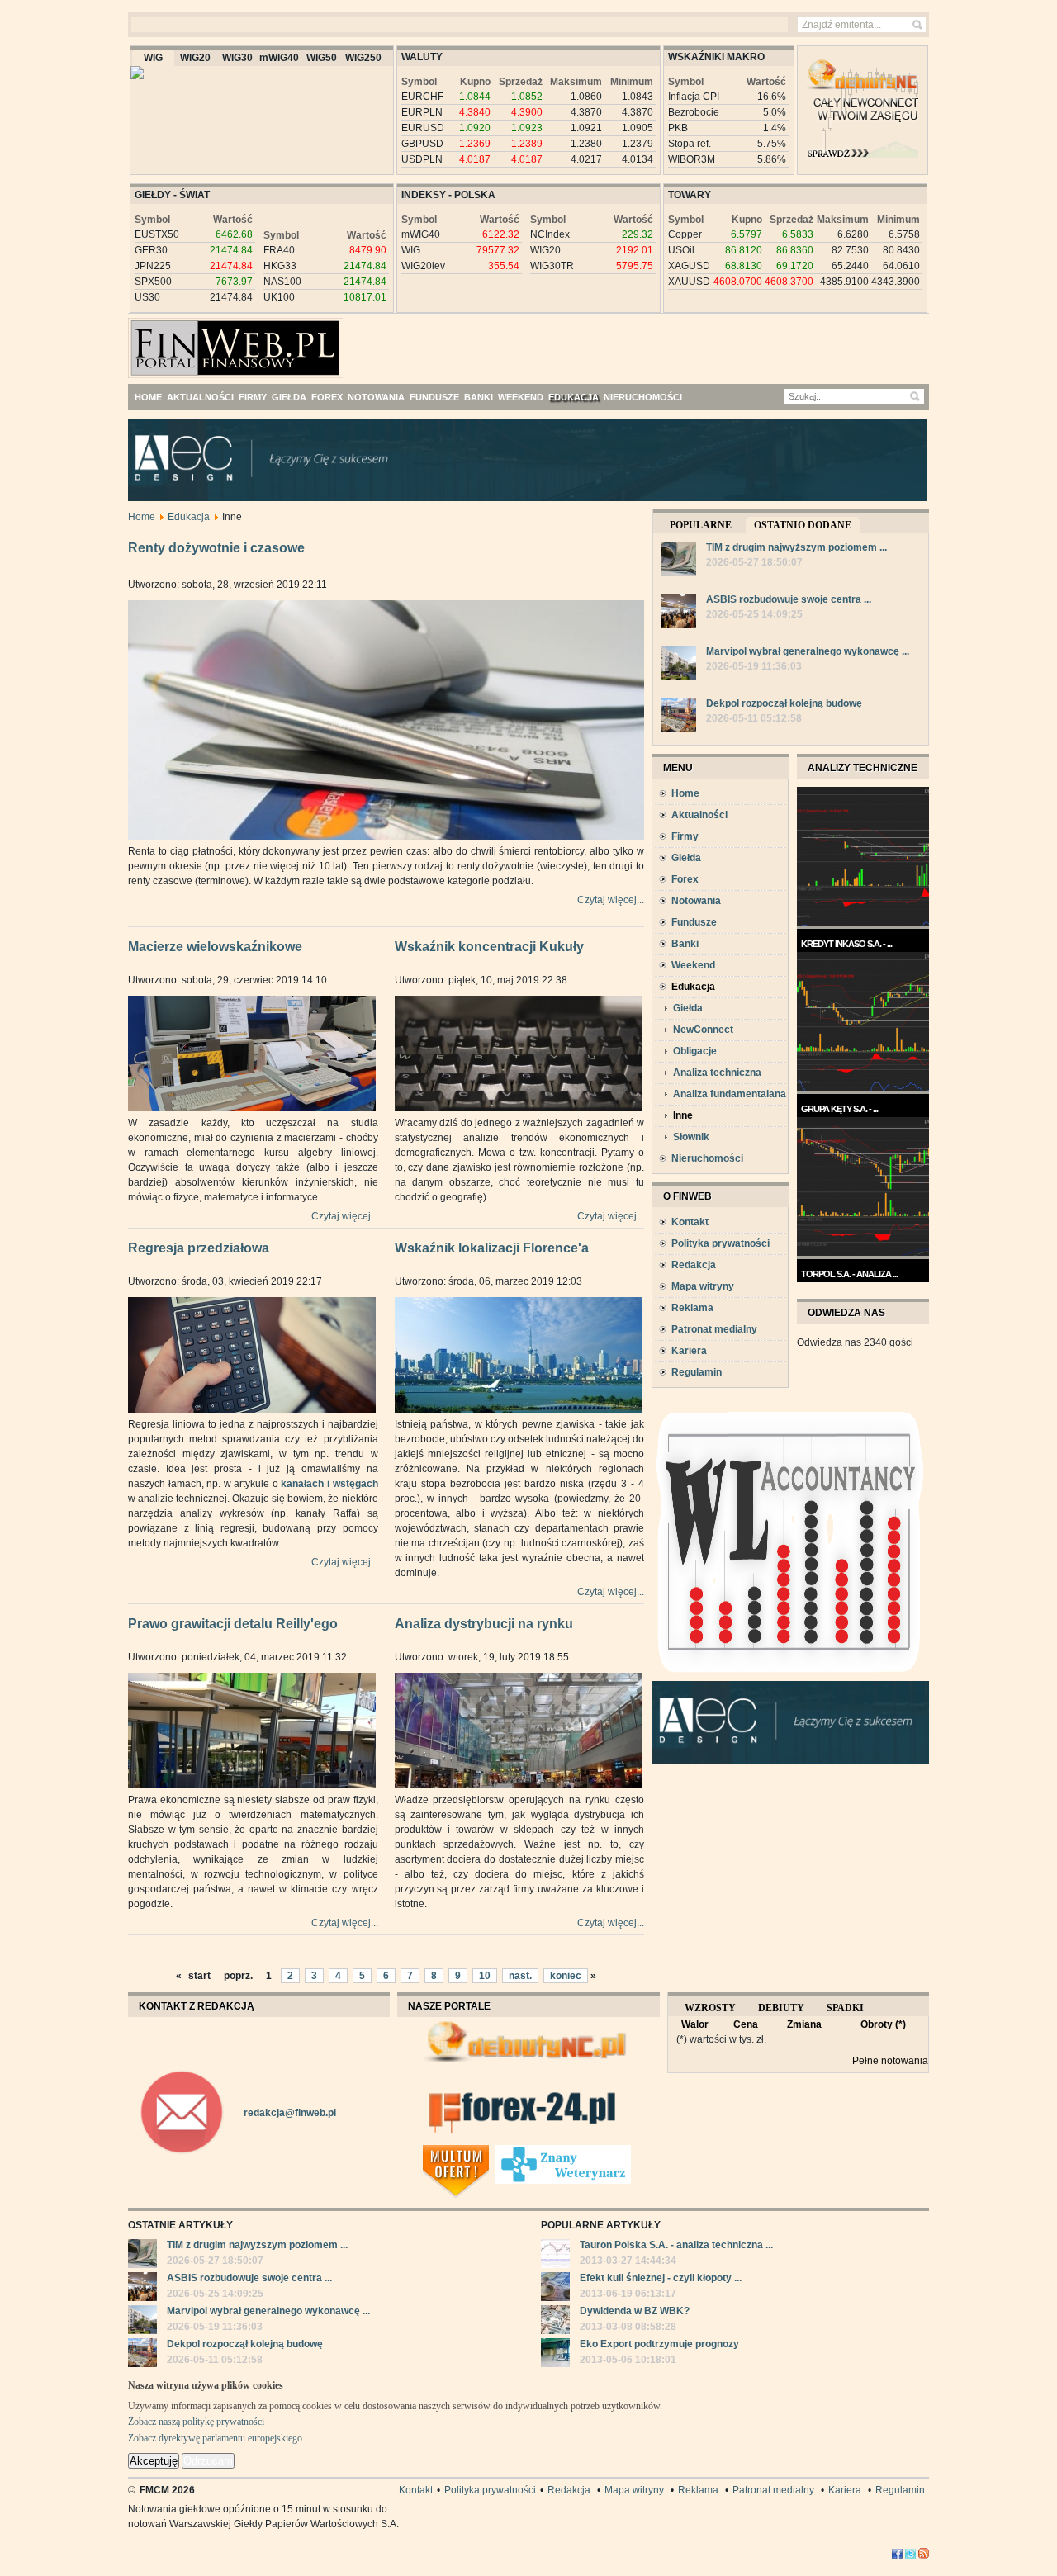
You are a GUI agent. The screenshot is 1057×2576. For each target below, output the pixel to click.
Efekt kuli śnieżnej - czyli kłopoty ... (661, 2278)
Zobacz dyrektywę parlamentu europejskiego (215, 2438)
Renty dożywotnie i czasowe (216, 548)
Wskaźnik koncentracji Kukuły (489, 947)
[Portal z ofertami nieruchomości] (490, 2152)
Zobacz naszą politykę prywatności (196, 2422)
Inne (683, 1115)
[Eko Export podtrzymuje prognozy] (555, 2355)
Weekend (693, 965)
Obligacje (695, 1051)
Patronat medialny (714, 1329)
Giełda (686, 858)
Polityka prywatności (720, 1243)
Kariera (689, 1351)
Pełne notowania (890, 2061)
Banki (685, 944)
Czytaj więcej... (611, 900)
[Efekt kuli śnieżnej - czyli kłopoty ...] (555, 2289)
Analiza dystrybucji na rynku (484, 1624)
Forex (685, 879)
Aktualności (699, 815)
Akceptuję (154, 2461)
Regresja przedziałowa (199, 1248)
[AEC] (541, 498)
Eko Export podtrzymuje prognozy (659, 2344)
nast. (520, 1976)
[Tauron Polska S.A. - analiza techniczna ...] (555, 2256)
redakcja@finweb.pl (290, 2113)
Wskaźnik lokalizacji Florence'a (492, 1248)
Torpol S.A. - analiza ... (849, 1274)
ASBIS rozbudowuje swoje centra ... (789, 599)
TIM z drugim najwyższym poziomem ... (796, 547)
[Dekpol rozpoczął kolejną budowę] (679, 717)
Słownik (691, 1137)
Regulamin (697, 1372)
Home (142, 517)
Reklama (692, 1308)
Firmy (685, 836)
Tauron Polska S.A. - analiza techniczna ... (676, 2245)
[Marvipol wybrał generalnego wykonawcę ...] (679, 665)
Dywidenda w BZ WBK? (635, 2311)
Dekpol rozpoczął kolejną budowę (784, 703)
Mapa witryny (703, 1286)
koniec (566, 1976)
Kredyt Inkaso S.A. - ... (846, 944)
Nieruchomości (707, 1158)
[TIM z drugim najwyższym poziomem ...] (679, 561)
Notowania (696, 901)
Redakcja (694, 1265)
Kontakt (690, 1222)
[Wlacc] (791, 1678)
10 (485, 1976)
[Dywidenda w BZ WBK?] (555, 2322)
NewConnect (703, 1030)
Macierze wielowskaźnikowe (215, 947)
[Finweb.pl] (176, 341)
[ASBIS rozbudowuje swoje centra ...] (679, 613)
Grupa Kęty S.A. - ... (839, 1109)
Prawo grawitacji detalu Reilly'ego (233, 1624)
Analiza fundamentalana (730, 1094)
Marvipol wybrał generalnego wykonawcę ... (808, 651)
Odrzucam (208, 2461)
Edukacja (189, 517)
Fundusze (694, 922)
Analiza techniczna (717, 1073)
